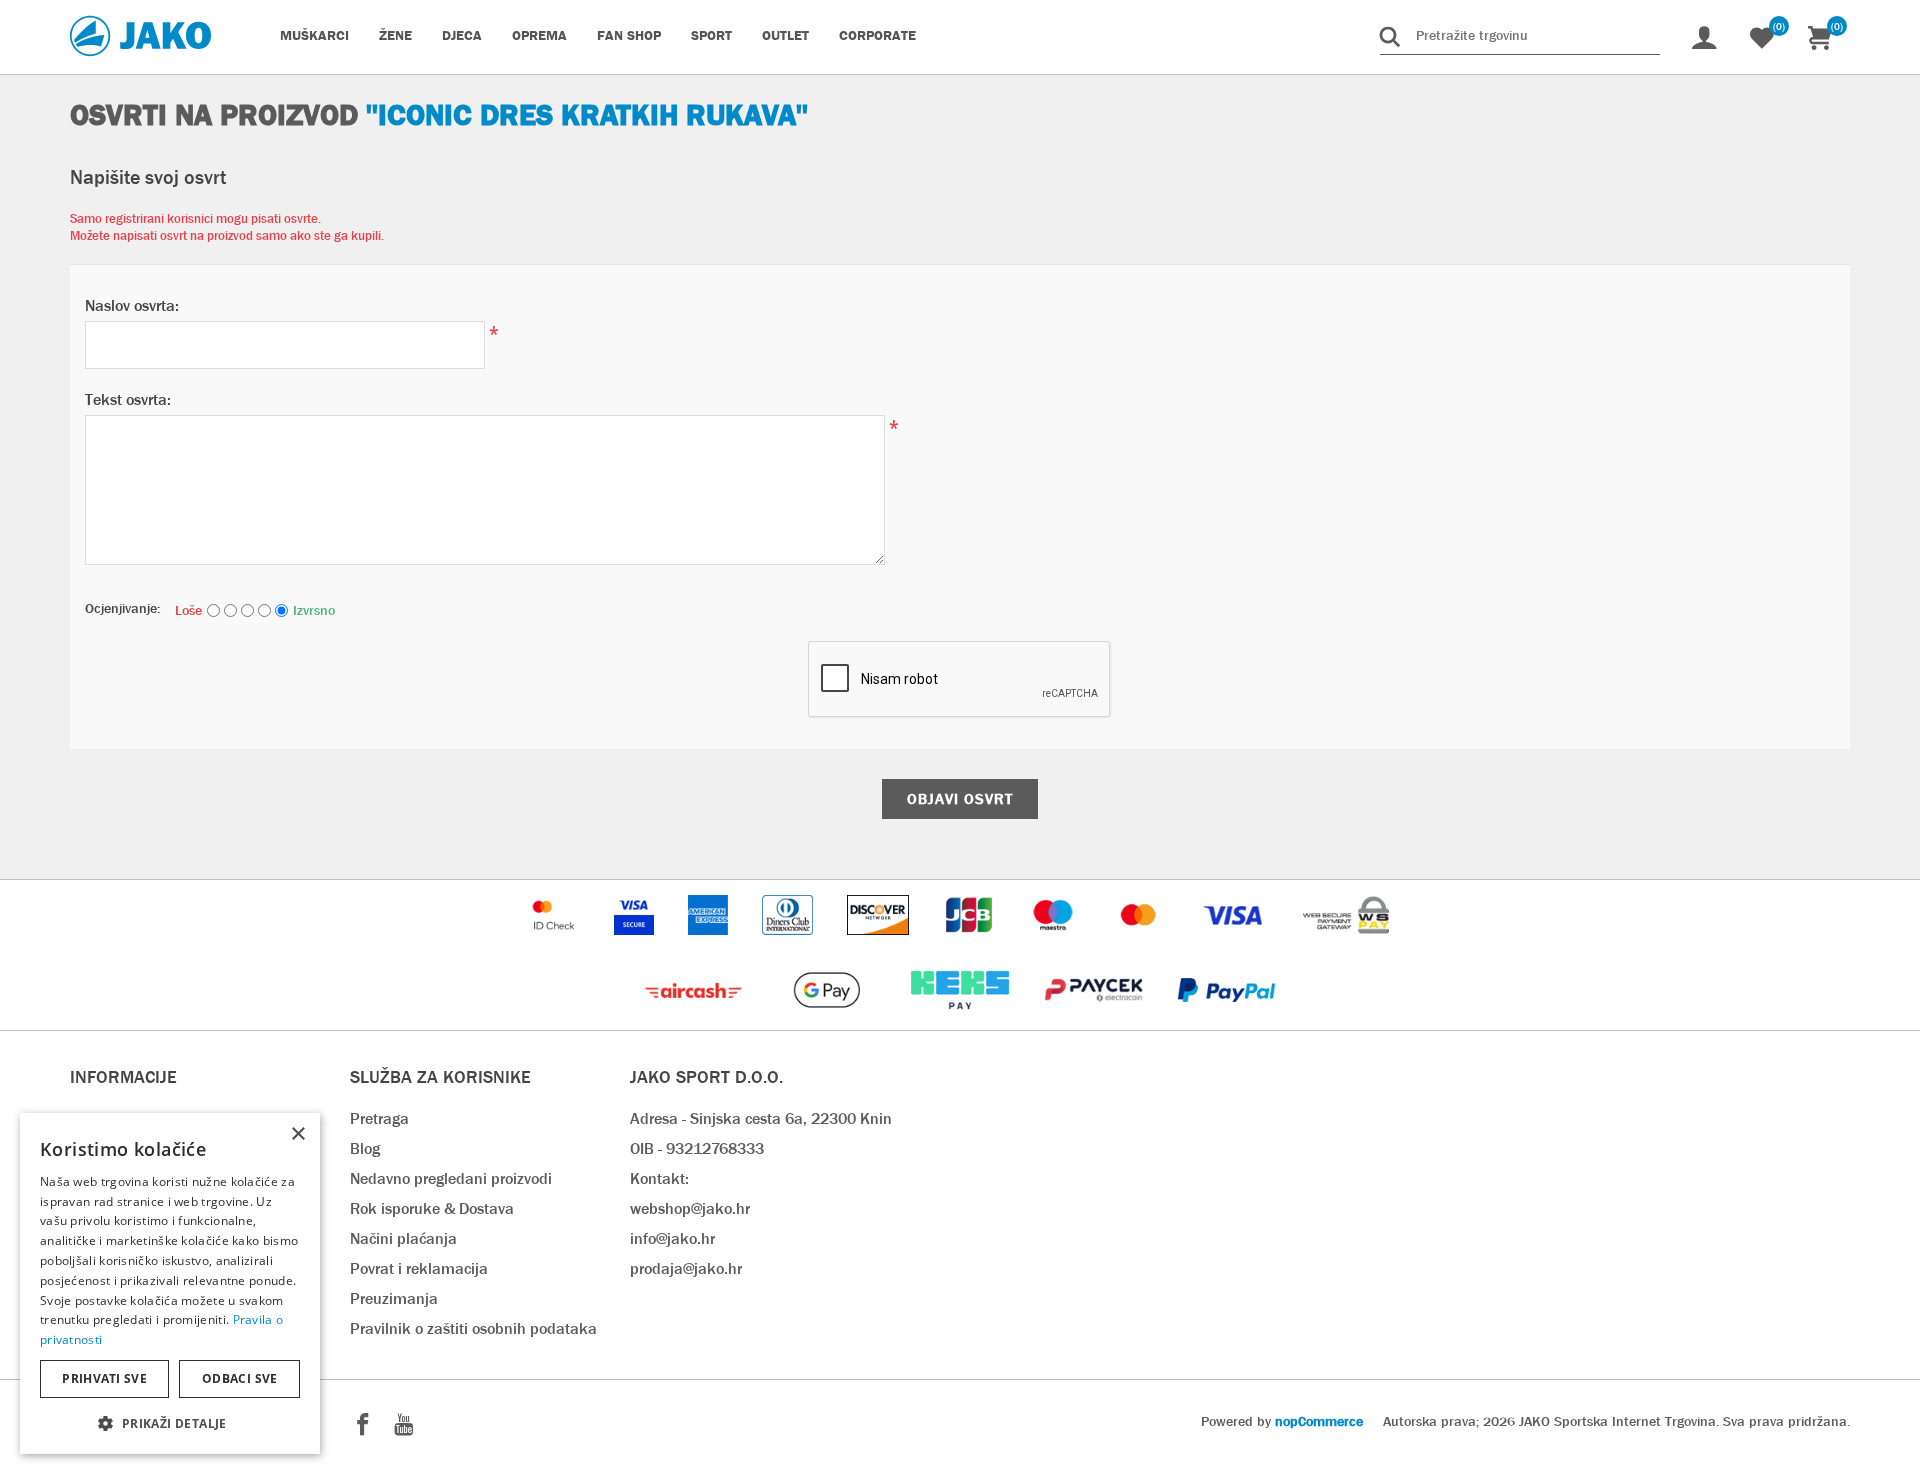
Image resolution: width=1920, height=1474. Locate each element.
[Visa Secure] (636, 944)
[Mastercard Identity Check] (556, 944)
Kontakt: (659, 1178)
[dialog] (170, 1283)
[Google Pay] (828, 1019)
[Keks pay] (961, 1019)
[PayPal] (1226, 1019)
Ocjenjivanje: (122, 608)
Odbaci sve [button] (240, 1378)
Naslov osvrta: (132, 305)
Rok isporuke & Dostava (432, 1208)
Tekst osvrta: (128, 399)
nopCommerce (1319, 1421)
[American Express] (710, 944)
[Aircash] (695, 1019)
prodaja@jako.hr (686, 1268)
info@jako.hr (672, 1238)
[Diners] (789, 944)
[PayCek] (1095, 1019)
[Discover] (880, 944)
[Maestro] (1055, 944)
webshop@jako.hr (690, 1208)
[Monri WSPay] (1346, 944)
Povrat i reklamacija (419, 1268)
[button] (170, 1422)
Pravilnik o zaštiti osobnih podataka (473, 1328)
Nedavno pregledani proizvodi (451, 1178)
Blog (365, 1148)
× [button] (297, 1134)
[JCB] (971, 944)
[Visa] (1235, 944)
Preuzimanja (394, 1298)
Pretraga (379, 1118)
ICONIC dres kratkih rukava (587, 115)
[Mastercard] (1141, 944)
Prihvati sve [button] (104, 1378)
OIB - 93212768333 (697, 1148)
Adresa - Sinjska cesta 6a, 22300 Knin (761, 1118)
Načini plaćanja (403, 1238)
